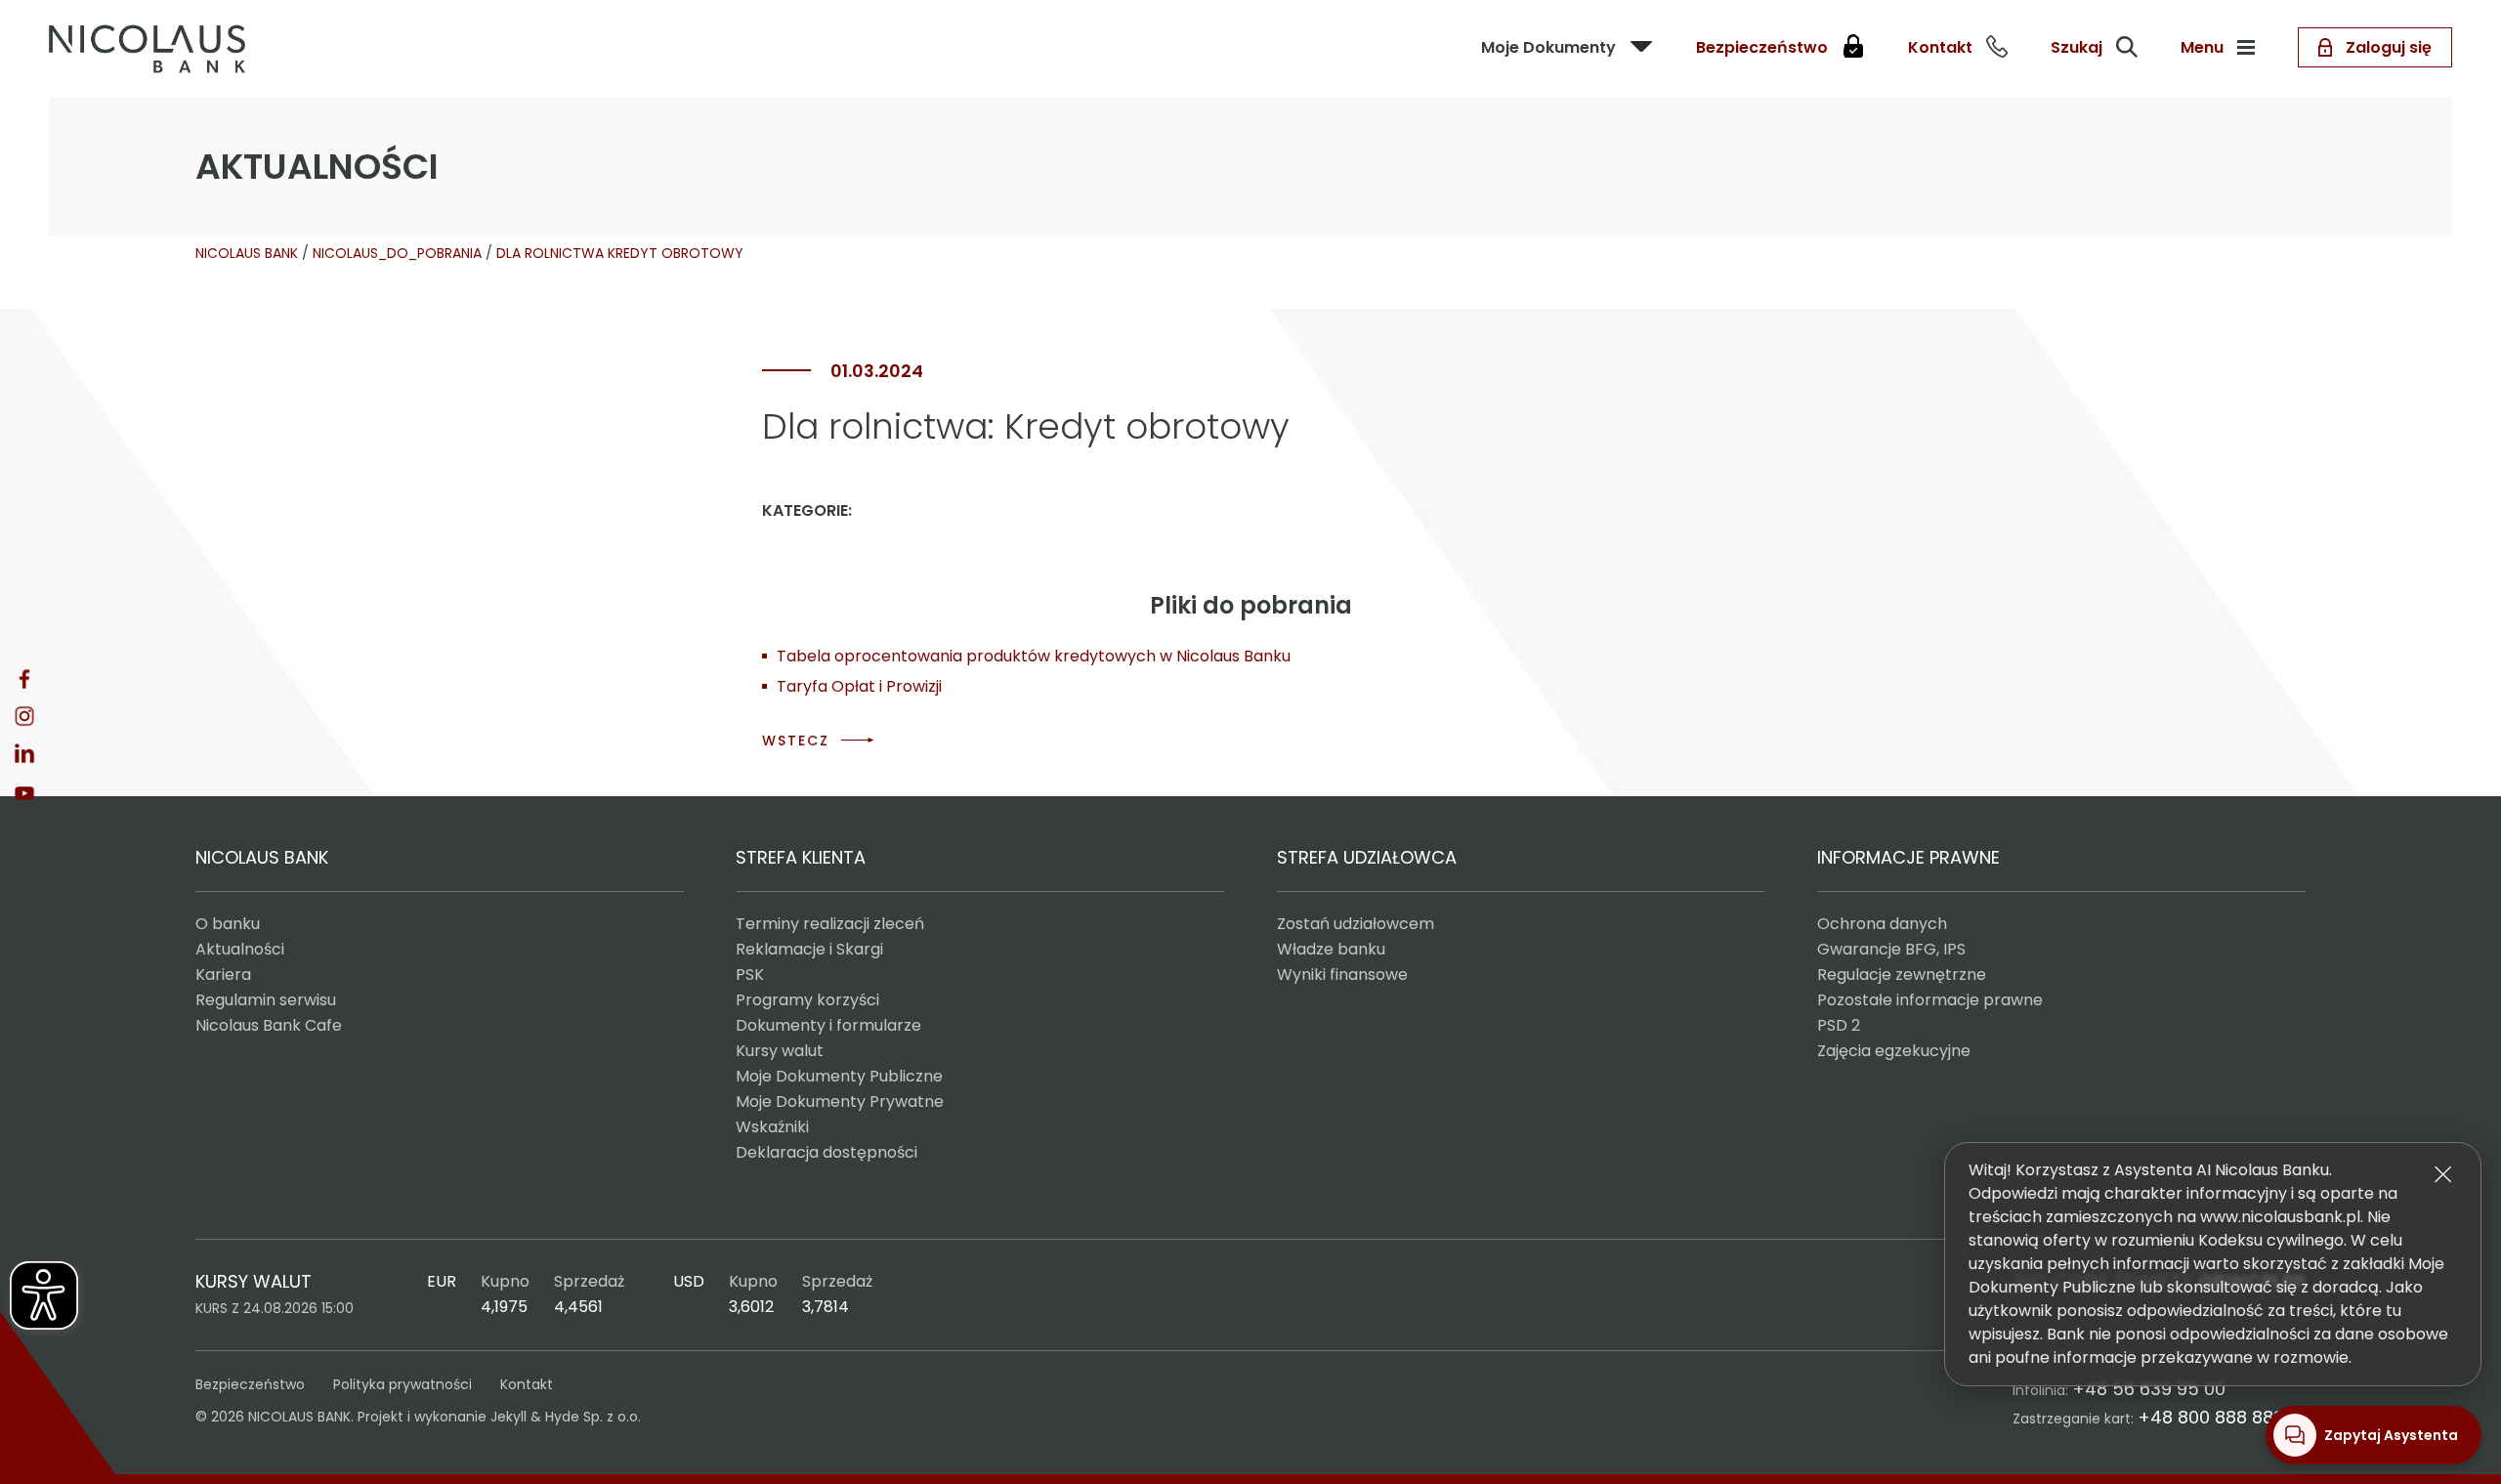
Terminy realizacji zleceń (830, 924)
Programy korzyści (807, 1000)
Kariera (223, 975)
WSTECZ (796, 741)
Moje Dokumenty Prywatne (840, 1102)
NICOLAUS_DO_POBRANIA (397, 253)
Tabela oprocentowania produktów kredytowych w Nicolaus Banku (1034, 656)
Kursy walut (780, 1051)
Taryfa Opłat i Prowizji (859, 686)
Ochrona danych (1882, 924)
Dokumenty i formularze (828, 1025)
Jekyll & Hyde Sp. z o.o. (566, 1417)
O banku (228, 924)
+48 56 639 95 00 (2149, 1389)
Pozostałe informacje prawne (1930, 1000)
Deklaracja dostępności (827, 1152)
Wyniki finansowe (1342, 975)
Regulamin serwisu (266, 1000)
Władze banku (1331, 949)
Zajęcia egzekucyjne (1894, 1051)
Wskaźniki (772, 1127)
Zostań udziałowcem (1356, 924)
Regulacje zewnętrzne (1902, 975)
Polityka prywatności (403, 1384)
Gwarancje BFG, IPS (1891, 949)
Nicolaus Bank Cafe (269, 1025)
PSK (750, 975)
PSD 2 (1839, 1025)
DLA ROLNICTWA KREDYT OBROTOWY (620, 253)
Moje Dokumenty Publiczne (839, 1076)
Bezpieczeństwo (250, 1384)
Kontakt (527, 1384)
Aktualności (240, 949)
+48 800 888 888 (2211, 1417)
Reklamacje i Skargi (809, 949)
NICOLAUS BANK (247, 253)
